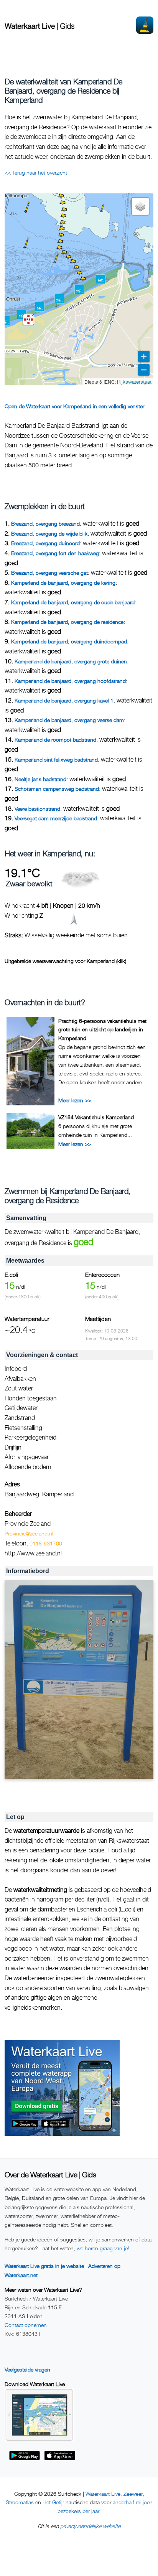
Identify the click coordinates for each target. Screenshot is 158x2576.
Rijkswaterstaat (134, 382)
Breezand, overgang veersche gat (49, 573)
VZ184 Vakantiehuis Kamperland (96, 1117)
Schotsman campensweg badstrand (57, 789)
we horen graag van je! (103, 2248)
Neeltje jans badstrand (40, 779)
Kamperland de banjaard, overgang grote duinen (71, 661)
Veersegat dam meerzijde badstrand (56, 818)
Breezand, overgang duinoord (45, 543)
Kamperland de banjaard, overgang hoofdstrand (70, 681)
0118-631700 (46, 1543)
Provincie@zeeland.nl (29, 1533)
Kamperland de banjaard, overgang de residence (67, 622)
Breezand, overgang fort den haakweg (55, 553)
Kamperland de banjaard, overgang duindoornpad (69, 641)
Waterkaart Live (103, 2494)
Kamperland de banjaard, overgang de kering (63, 583)
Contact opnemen (26, 2325)
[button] (86, 285)
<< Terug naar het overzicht (36, 172)
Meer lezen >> (75, 1100)
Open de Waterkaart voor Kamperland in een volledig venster (74, 406)
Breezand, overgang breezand (45, 524)
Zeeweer (133, 2494)
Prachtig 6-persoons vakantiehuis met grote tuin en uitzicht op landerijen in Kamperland (102, 1029)
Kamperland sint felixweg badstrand (56, 759)
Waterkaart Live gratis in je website (44, 2266)
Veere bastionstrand (37, 809)
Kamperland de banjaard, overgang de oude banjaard (73, 602)
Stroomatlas (20, 2502)
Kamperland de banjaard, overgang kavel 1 (64, 700)
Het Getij (53, 2502)
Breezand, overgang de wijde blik (49, 534)
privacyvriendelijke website (90, 2526)
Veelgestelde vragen (27, 2369)
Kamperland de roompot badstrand (55, 740)
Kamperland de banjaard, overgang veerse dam (69, 720)
